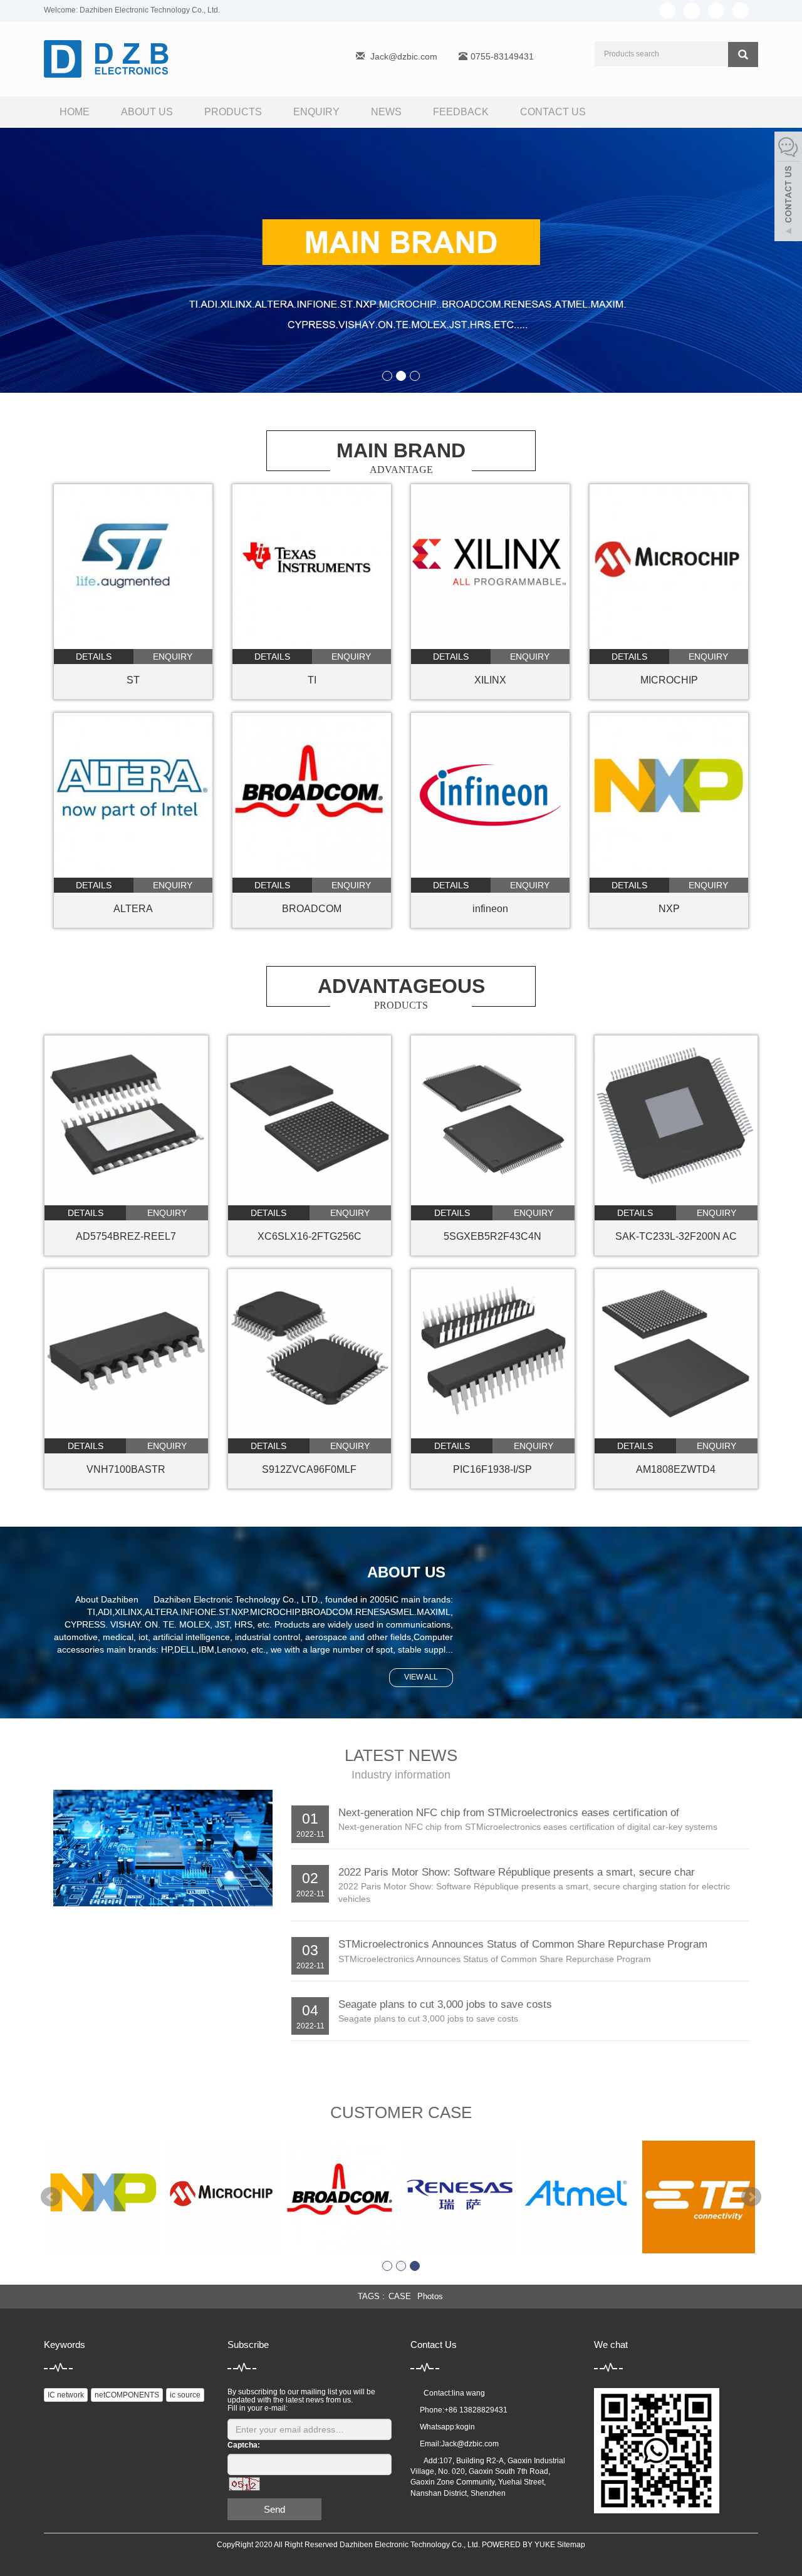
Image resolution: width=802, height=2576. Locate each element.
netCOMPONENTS (127, 2395)
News (386, 112)
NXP (669, 909)
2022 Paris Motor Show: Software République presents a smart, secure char (517, 1872)
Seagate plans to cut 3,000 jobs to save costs (445, 2004)
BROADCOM (312, 909)
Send (274, 2509)
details (94, 657)
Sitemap (571, 2545)
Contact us (553, 112)
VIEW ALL (421, 1677)
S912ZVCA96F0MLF (309, 1469)
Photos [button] (430, 2296)
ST (133, 680)
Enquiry (316, 112)
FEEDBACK (461, 112)
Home (75, 112)
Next (751, 2197)
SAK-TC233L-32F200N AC (676, 1236)
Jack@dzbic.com (404, 56)
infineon (490, 909)
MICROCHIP (669, 680)
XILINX (490, 680)
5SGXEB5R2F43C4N (492, 1236)
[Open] (788, 188)
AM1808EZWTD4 (676, 1469)
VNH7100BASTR (126, 1469)
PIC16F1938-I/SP (492, 1469)
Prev (51, 2197)
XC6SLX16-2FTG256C (310, 1236)
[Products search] (743, 55)
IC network (66, 2395)
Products (233, 112)
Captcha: (244, 2445)
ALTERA (133, 909)
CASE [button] (400, 2296)
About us (147, 112)
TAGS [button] (369, 2296)
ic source (185, 2395)
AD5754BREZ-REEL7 (126, 1236)
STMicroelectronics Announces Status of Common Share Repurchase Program (523, 1944)
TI (312, 680)
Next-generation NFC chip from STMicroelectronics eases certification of (509, 1813)
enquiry (173, 657)
